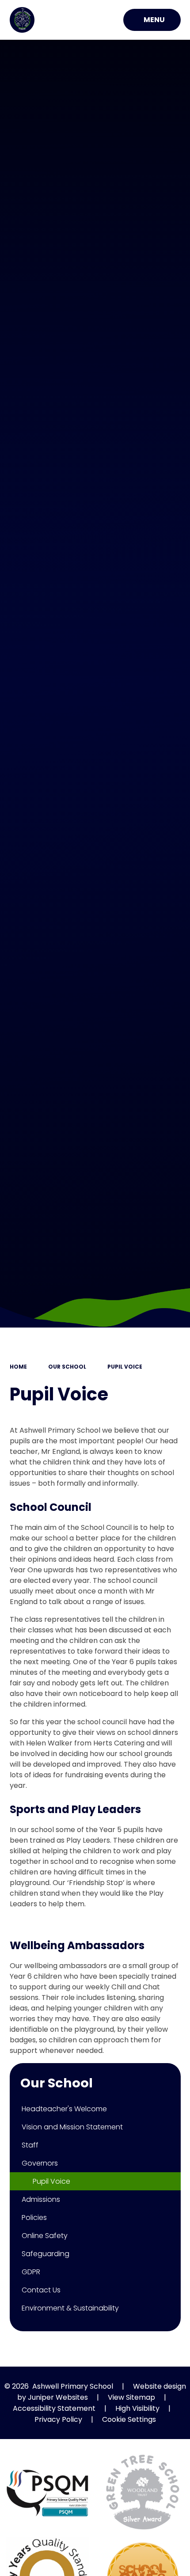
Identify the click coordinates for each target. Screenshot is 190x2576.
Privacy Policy (58, 2419)
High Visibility (137, 2408)
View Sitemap (131, 2397)
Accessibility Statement (54, 2408)
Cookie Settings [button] (129, 2419)
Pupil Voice (125, 1367)
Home (18, 1367)
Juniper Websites (58, 2397)
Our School (67, 1367)
